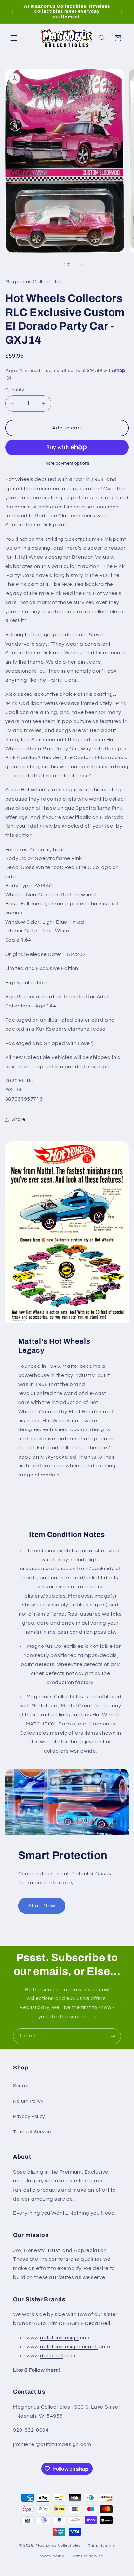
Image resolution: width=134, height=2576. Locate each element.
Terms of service (87, 2556)
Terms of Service (32, 2132)
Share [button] (19, 1120)
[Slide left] (52, 265)
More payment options (67, 464)
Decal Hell (97, 2323)
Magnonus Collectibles (58, 2546)
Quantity (15, 390)
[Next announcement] (122, 12)
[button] (14, 38)
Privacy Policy (29, 2117)
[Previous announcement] (12, 12)
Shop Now (42, 1906)
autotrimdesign (59, 2338)
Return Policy (28, 2101)
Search (21, 2086)
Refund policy (101, 2546)
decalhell (52, 2356)
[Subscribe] (113, 2036)
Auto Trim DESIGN (57, 2323)
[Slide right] (82, 265)
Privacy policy (50, 2556)
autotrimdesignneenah (69, 2347)
